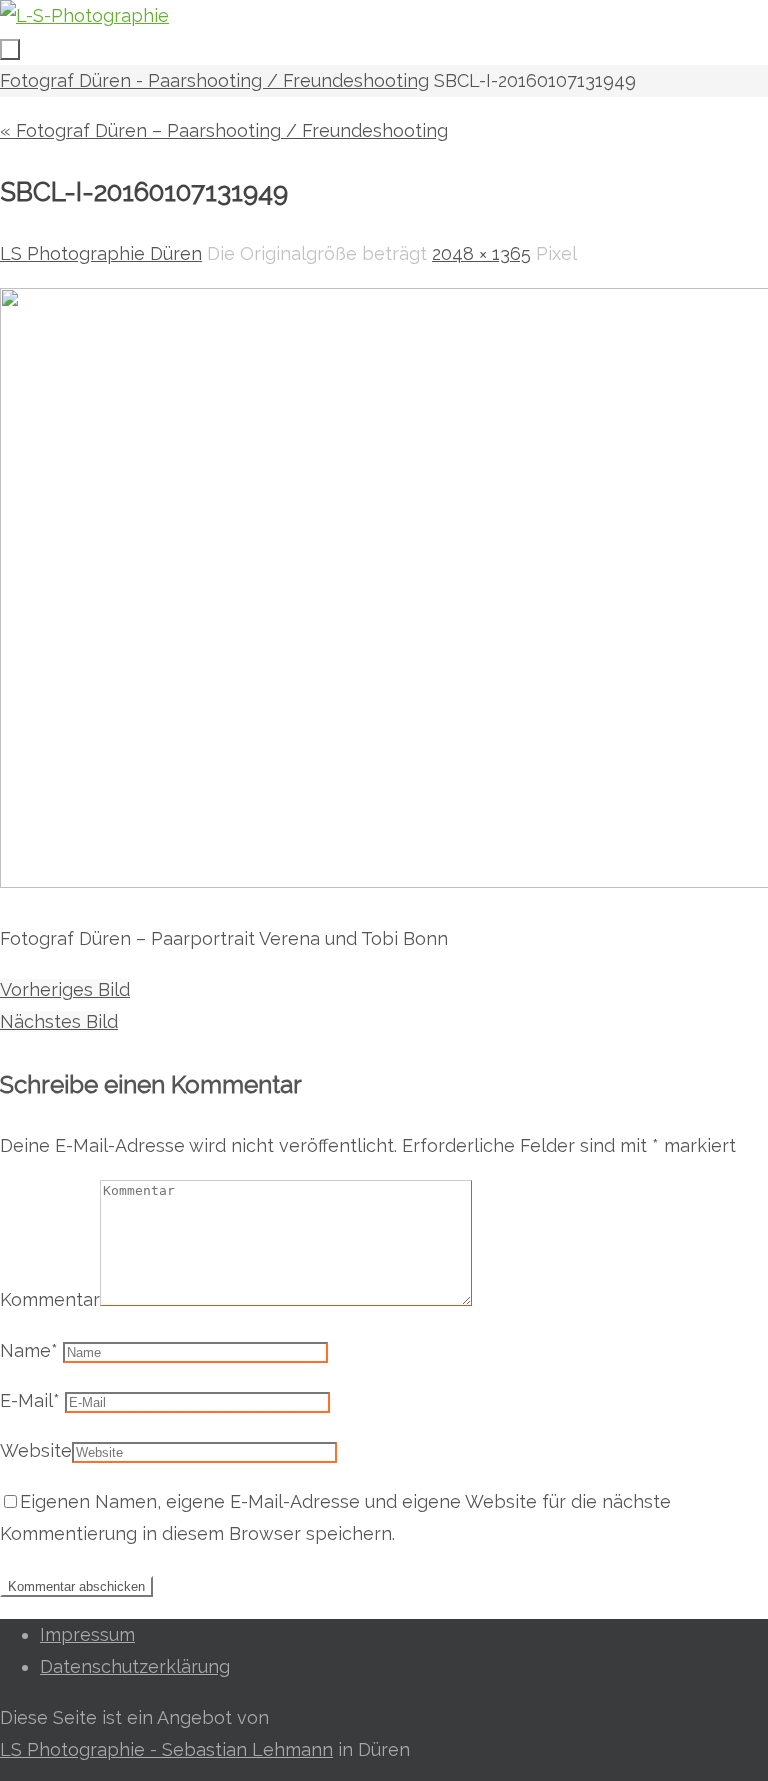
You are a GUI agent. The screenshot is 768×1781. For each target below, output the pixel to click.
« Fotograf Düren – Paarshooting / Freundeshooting (224, 130)
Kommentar (50, 1299)
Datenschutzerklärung (135, 1666)
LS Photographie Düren (101, 253)
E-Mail (30, 1400)
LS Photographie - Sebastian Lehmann (166, 1749)
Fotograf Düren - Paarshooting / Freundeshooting (214, 80)
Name (29, 1350)
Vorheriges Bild (65, 989)
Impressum (87, 1634)
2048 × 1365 (481, 253)
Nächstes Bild (59, 1021)
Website (36, 1450)
